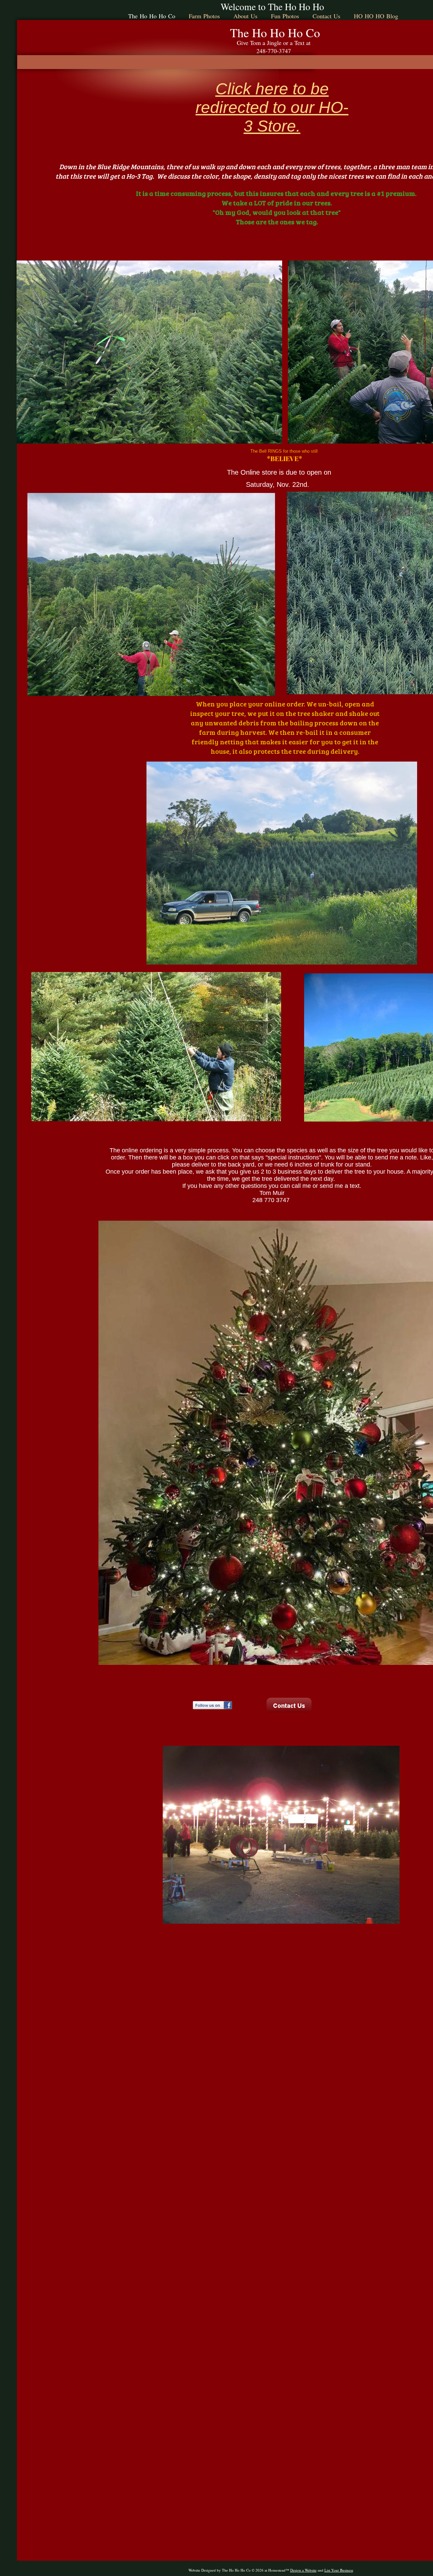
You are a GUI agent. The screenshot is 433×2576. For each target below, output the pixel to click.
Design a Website (303, 2570)
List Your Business (339, 2570)
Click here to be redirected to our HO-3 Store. (272, 107)
